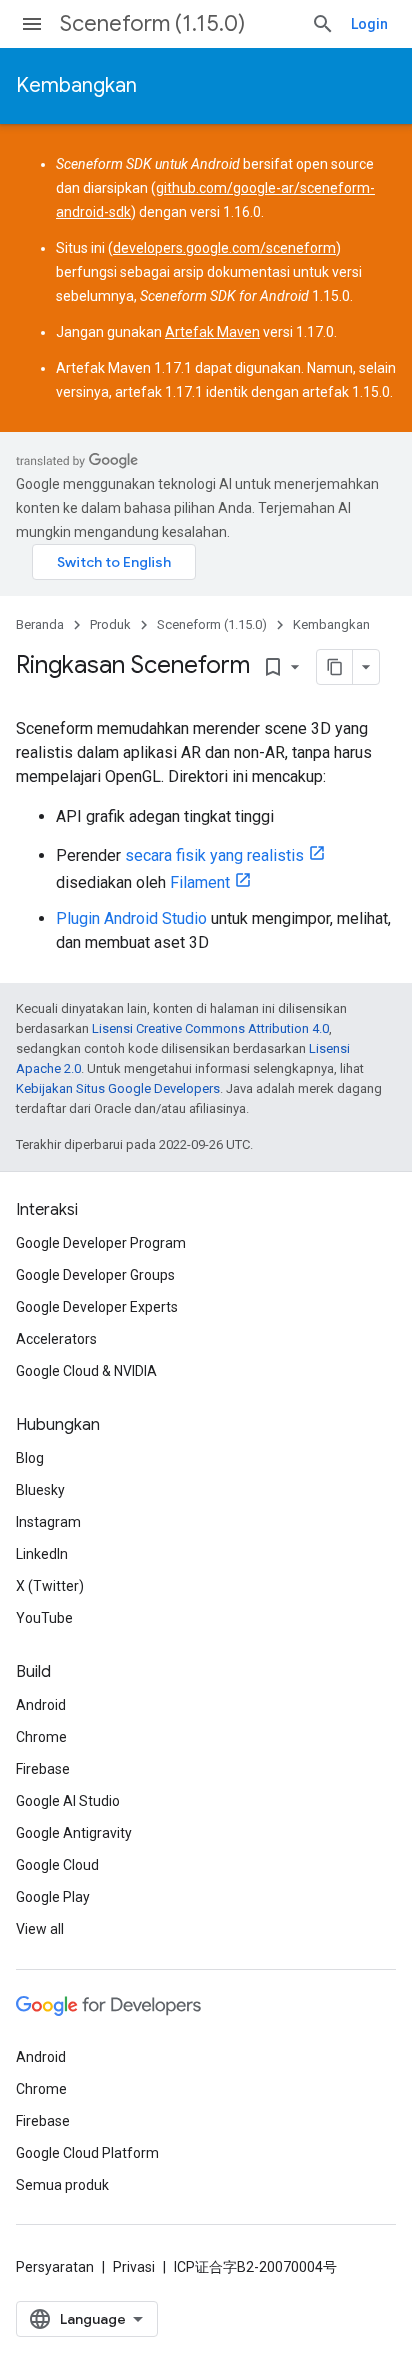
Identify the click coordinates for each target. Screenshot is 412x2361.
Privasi (134, 2267)
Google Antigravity (74, 1833)
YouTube (44, 1618)
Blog (30, 1458)
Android (41, 1705)
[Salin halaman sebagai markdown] (335, 667)
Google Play (53, 1897)
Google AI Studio (68, 1801)
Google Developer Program (101, 1243)
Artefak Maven (212, 332)
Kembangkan (76, 85)
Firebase (43, 1769)
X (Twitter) (50, 1586)
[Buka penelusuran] (323, 24)
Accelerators (56, 1339)
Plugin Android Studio (131, 918)
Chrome (41, 1737)
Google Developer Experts (97, 1307)
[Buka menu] (32, 24)
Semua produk (62, 2185)
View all (40, 1929)
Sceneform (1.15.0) (152, 23)
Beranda (40, 624)
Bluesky (40, 1490)
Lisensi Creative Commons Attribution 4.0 (210, 1028)
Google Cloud (57, 1865)
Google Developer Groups (95, 1275)
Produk (110, 624)
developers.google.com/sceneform (224, 248)
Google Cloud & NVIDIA (86, 1371)
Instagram (48, 1522)
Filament (200, 882)
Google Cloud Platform (87, 2153)
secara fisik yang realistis (214, 855)
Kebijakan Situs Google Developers (118, 1088)
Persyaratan (55, 2267)
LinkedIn (42, 1554)
